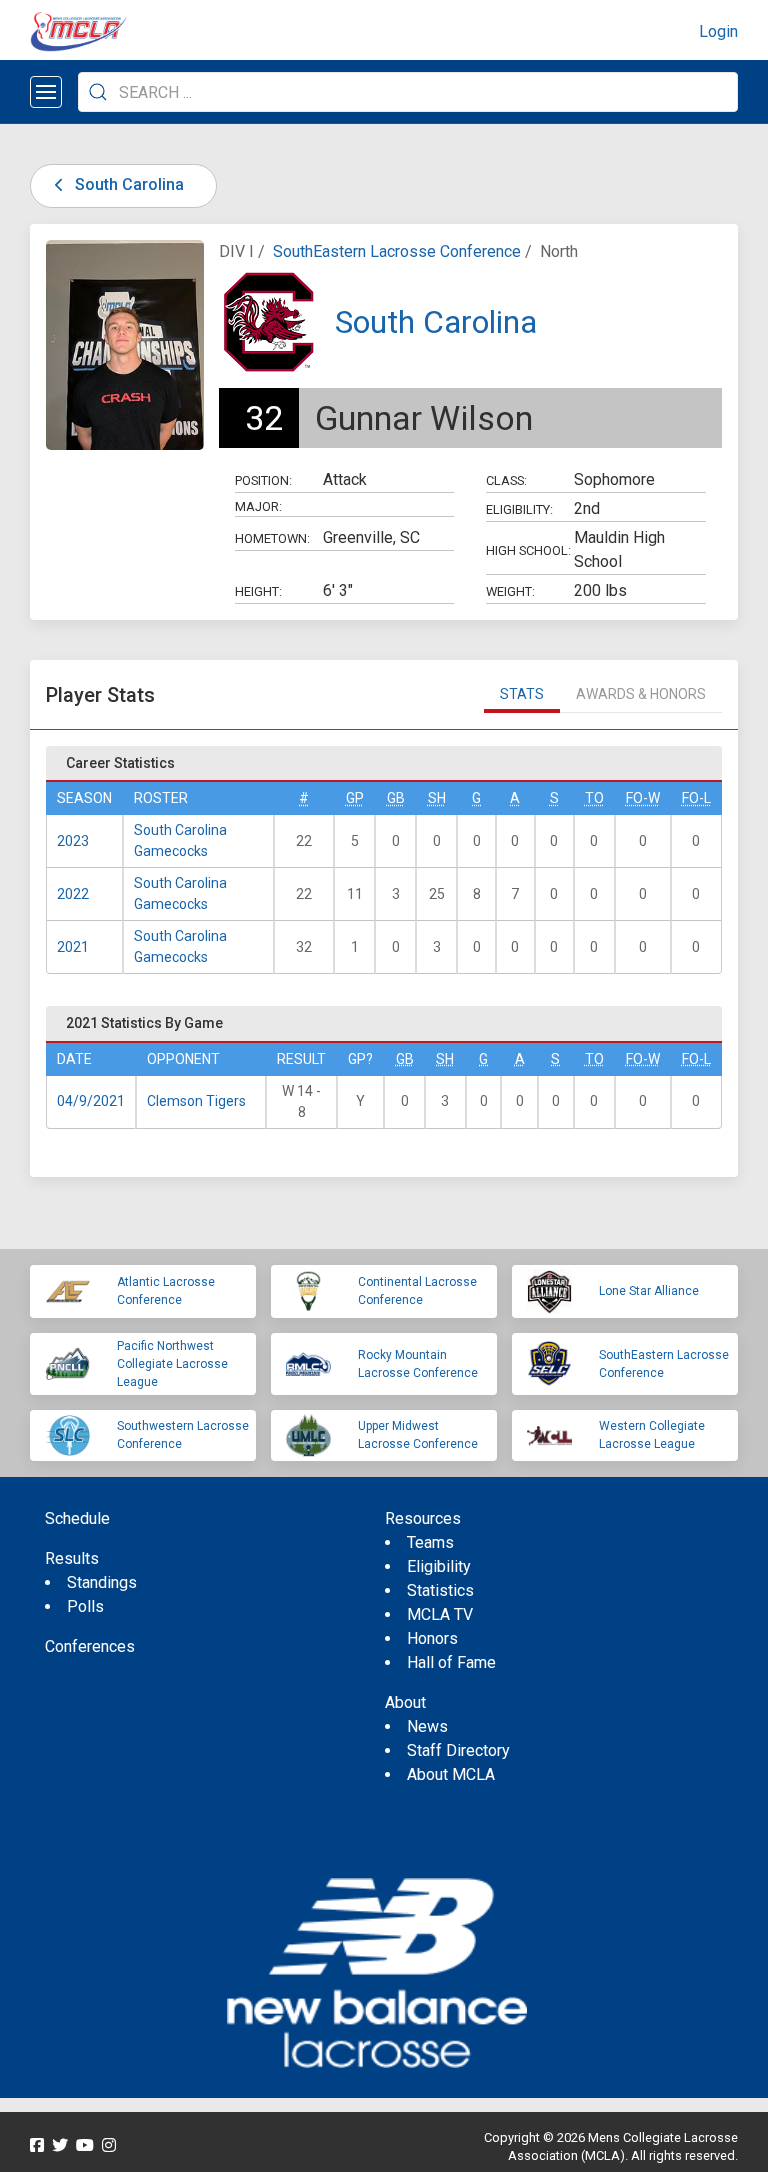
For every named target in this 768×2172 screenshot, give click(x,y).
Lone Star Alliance (649, 1291)
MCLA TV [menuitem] (440, 1614)
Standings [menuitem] (102, 1582)
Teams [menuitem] (430, 1542)
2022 (73, 894)
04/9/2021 (91, 1101)
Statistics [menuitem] (440, 1590)
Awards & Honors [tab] (641, 694)
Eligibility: (519, 509)
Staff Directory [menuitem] (458, 1750)
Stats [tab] (522, 694)
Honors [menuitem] (432, 1638)
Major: (258, 506)
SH (437, 798)
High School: (528, 550)
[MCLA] (80, 32)
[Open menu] (46, 92)
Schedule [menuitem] (77, 1518)
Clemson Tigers (196, 1101)
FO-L (696, 798)
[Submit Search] (98, 92)
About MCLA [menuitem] (451, 1774)
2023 (73, 841)
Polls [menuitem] (85, 1606)
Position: (263, 480)
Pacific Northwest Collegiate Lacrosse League (172, 1364)
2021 (73, 947)
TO (594, 798)
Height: (258, 591)
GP (355, 798)
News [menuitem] (427, 1726)
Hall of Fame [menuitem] (451, 1662)
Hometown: (272, 538)
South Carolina (127, 184)
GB (396, 798)
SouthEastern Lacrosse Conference (397, 251)
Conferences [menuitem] (90, 1646)
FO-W (643, 798)
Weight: (510, 591)
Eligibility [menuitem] (439, 1566)
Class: (506, 480)
